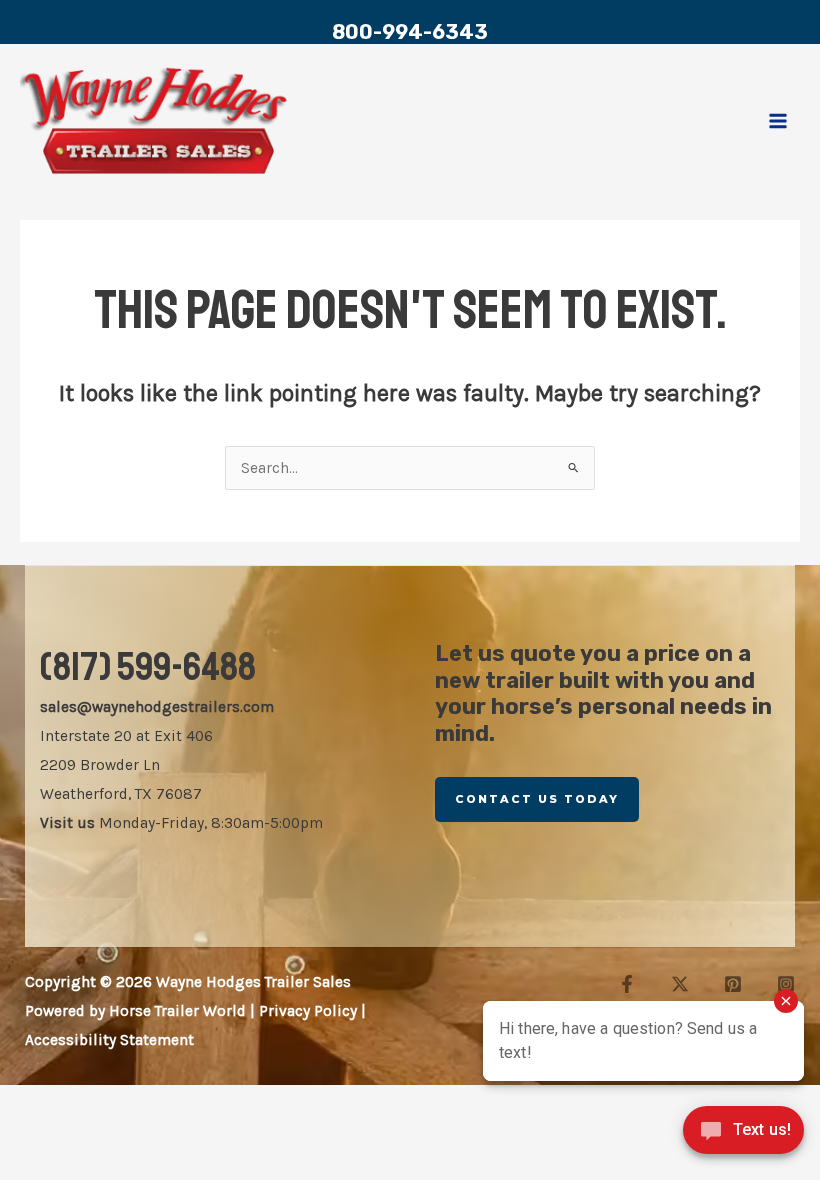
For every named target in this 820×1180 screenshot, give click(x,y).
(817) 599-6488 (148, 667)
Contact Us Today (537, 799)
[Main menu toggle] (778, 120)
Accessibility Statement (109, 1040)
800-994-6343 (410, 32)
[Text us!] (743, 1137)
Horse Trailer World (177, 1011)
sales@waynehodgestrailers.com (157, 707)
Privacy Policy (308, 1011)
